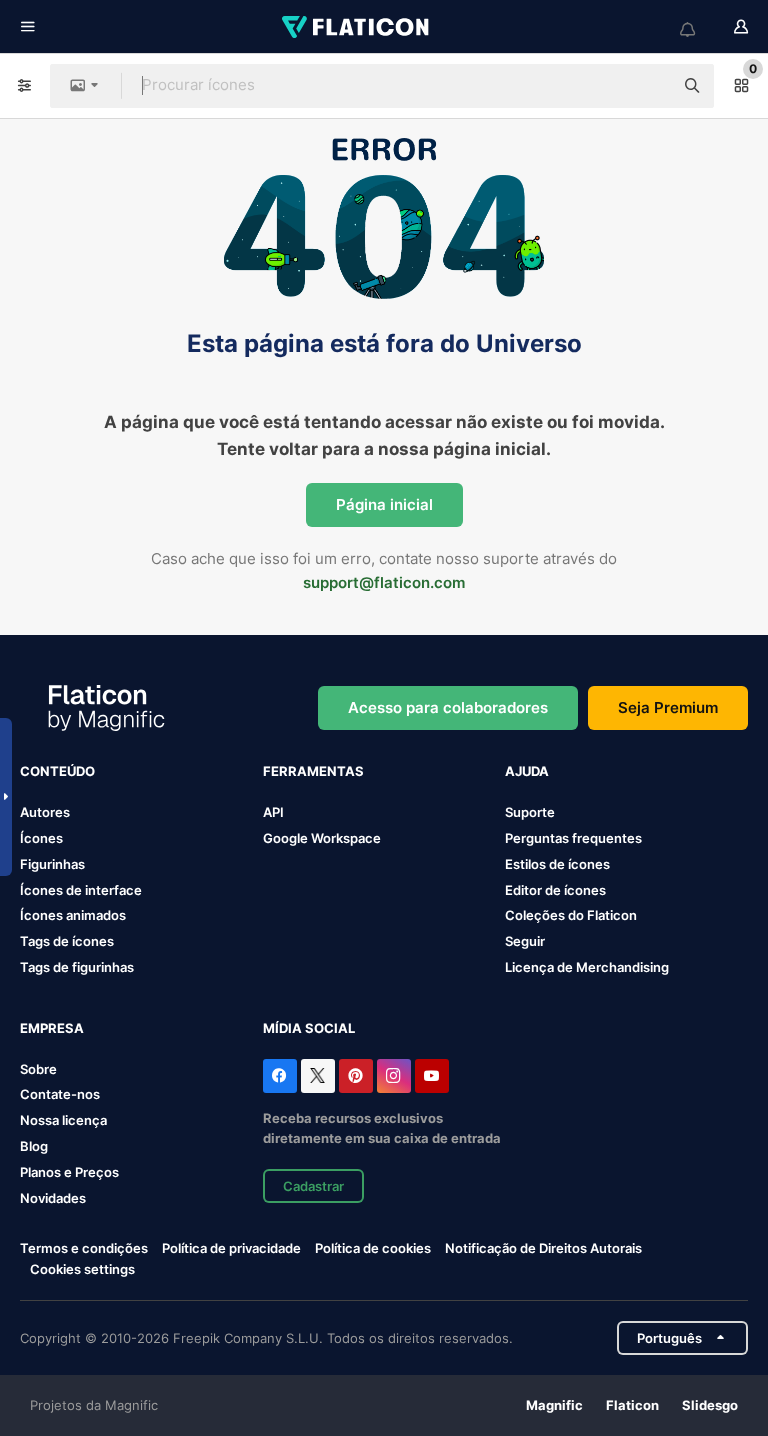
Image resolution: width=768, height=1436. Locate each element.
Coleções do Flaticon (571, 915)
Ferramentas (313, 771)
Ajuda (527, 771)
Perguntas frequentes (573, 838)
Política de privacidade (231, 1248)
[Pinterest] (356, 1076)
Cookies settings (82, 1269)
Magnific (554, 1405)
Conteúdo (57, 771)
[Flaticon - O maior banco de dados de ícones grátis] (357, 27)
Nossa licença (63, 1120)
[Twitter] (318, 1076)
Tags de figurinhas (77, 967)
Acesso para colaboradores (448, 707)
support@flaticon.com (384, 582)
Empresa (52, 1028)
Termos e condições (84, 1248)
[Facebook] (280, 1076)
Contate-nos (60, 1094)
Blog (34, 1146)
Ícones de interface (81, 890)
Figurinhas (52, 864)
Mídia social (309, 1028)
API (273, 812)
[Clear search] (648, 86)
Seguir (525, 941)
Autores (45, 812)
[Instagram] (394, 1076)
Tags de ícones (67, 941)
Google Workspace (322, 838)
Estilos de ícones (557, 864)
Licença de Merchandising (587, 967)
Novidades (53, 1198)
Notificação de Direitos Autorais (543, 1248)
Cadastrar (313, 1186)
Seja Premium (668, 707)
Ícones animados (73, 915)
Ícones (41, 838)
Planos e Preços (69, 1172)
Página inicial (384, 504)
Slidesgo (710, 1405)
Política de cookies (373, 1248)
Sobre (38, 1069)
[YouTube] (432, 1076)
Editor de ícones (555, 890)
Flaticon (632, 1405)
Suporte (530, 812)
